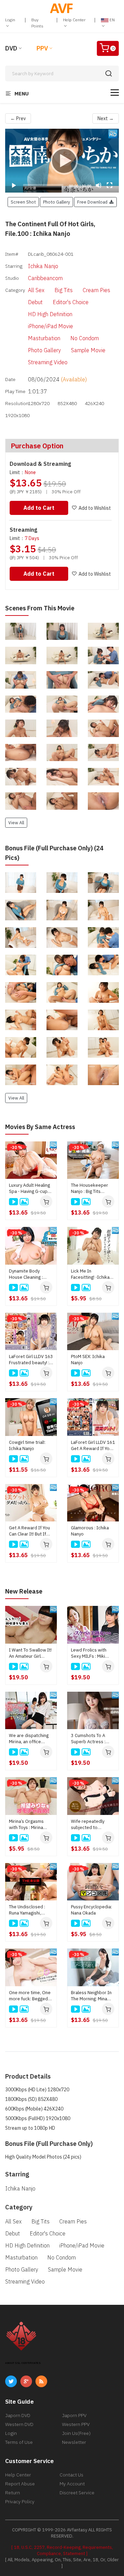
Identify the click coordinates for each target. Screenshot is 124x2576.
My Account (72, 2484)
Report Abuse (20, 2484)
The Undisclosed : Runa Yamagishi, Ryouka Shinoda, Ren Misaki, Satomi (30, 1910)
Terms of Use (19, 2442)
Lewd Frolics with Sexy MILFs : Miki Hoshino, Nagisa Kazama (89, 1653)
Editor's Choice (71, 302)
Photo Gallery (44, 350)
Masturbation (44, 338)
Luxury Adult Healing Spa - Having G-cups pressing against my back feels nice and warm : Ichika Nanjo (29, 1188)
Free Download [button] (93, 202)
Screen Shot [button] (23, 202)
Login (10, 20)
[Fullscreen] (110, 185)
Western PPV (76, 2424)
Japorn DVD (18, 2415)
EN (112, 20)
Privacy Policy (20, 2502)
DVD (11, 48)
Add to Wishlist (95, 508)
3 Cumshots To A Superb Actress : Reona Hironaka (88, 1739)
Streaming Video (48, 362)
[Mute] (99, 185)
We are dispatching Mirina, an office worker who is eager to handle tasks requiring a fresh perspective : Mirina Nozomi (30, 1739)
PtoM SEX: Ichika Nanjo (88, 1360)
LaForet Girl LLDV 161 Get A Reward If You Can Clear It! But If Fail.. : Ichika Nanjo (93, 1446)
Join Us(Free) (76, 2433)
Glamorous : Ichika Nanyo (90, 1531)
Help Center (74, 20)
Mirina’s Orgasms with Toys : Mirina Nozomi (26, 1825)
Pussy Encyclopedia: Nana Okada (91, 1910)
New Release (24, 1591)
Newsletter (74, 2442)
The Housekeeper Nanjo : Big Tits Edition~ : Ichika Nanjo (90, 1188)
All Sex (36, 290)
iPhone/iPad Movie (50, 326)
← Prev (18, 118)
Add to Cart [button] (39, 508)
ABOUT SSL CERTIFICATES (23, 2363)
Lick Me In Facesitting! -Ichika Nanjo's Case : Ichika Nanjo (92, 1274)
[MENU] (115, 93)
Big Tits (64, 290)
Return (13, 2493)
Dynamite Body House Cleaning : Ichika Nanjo (26, 1274)
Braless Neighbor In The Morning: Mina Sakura (91, 1996)
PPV (42, 48)
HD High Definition (50, 314)
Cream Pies (96, 290)
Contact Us (71, 2475)
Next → (106, 118)
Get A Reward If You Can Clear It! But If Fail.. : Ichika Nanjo (29, 1531)
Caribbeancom (45, 278)
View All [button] (16, 823)
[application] (62, 161)
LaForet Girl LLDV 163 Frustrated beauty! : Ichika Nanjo (31, 1360)
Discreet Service (77, 2493)
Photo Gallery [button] (56, 202)
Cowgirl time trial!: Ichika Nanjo (27, 1445)
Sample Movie (88, 350)
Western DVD (19, 2424)
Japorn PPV (74, 2415)
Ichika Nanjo (43, 266)
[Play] (62, 161)
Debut (35, 302)
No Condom (85, 338)
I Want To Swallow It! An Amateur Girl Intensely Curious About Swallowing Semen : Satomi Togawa (30, 1653)
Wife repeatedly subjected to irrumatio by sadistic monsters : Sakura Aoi (92, 1825)
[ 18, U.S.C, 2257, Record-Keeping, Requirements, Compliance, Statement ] (62, 2550)
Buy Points (37, 23)
